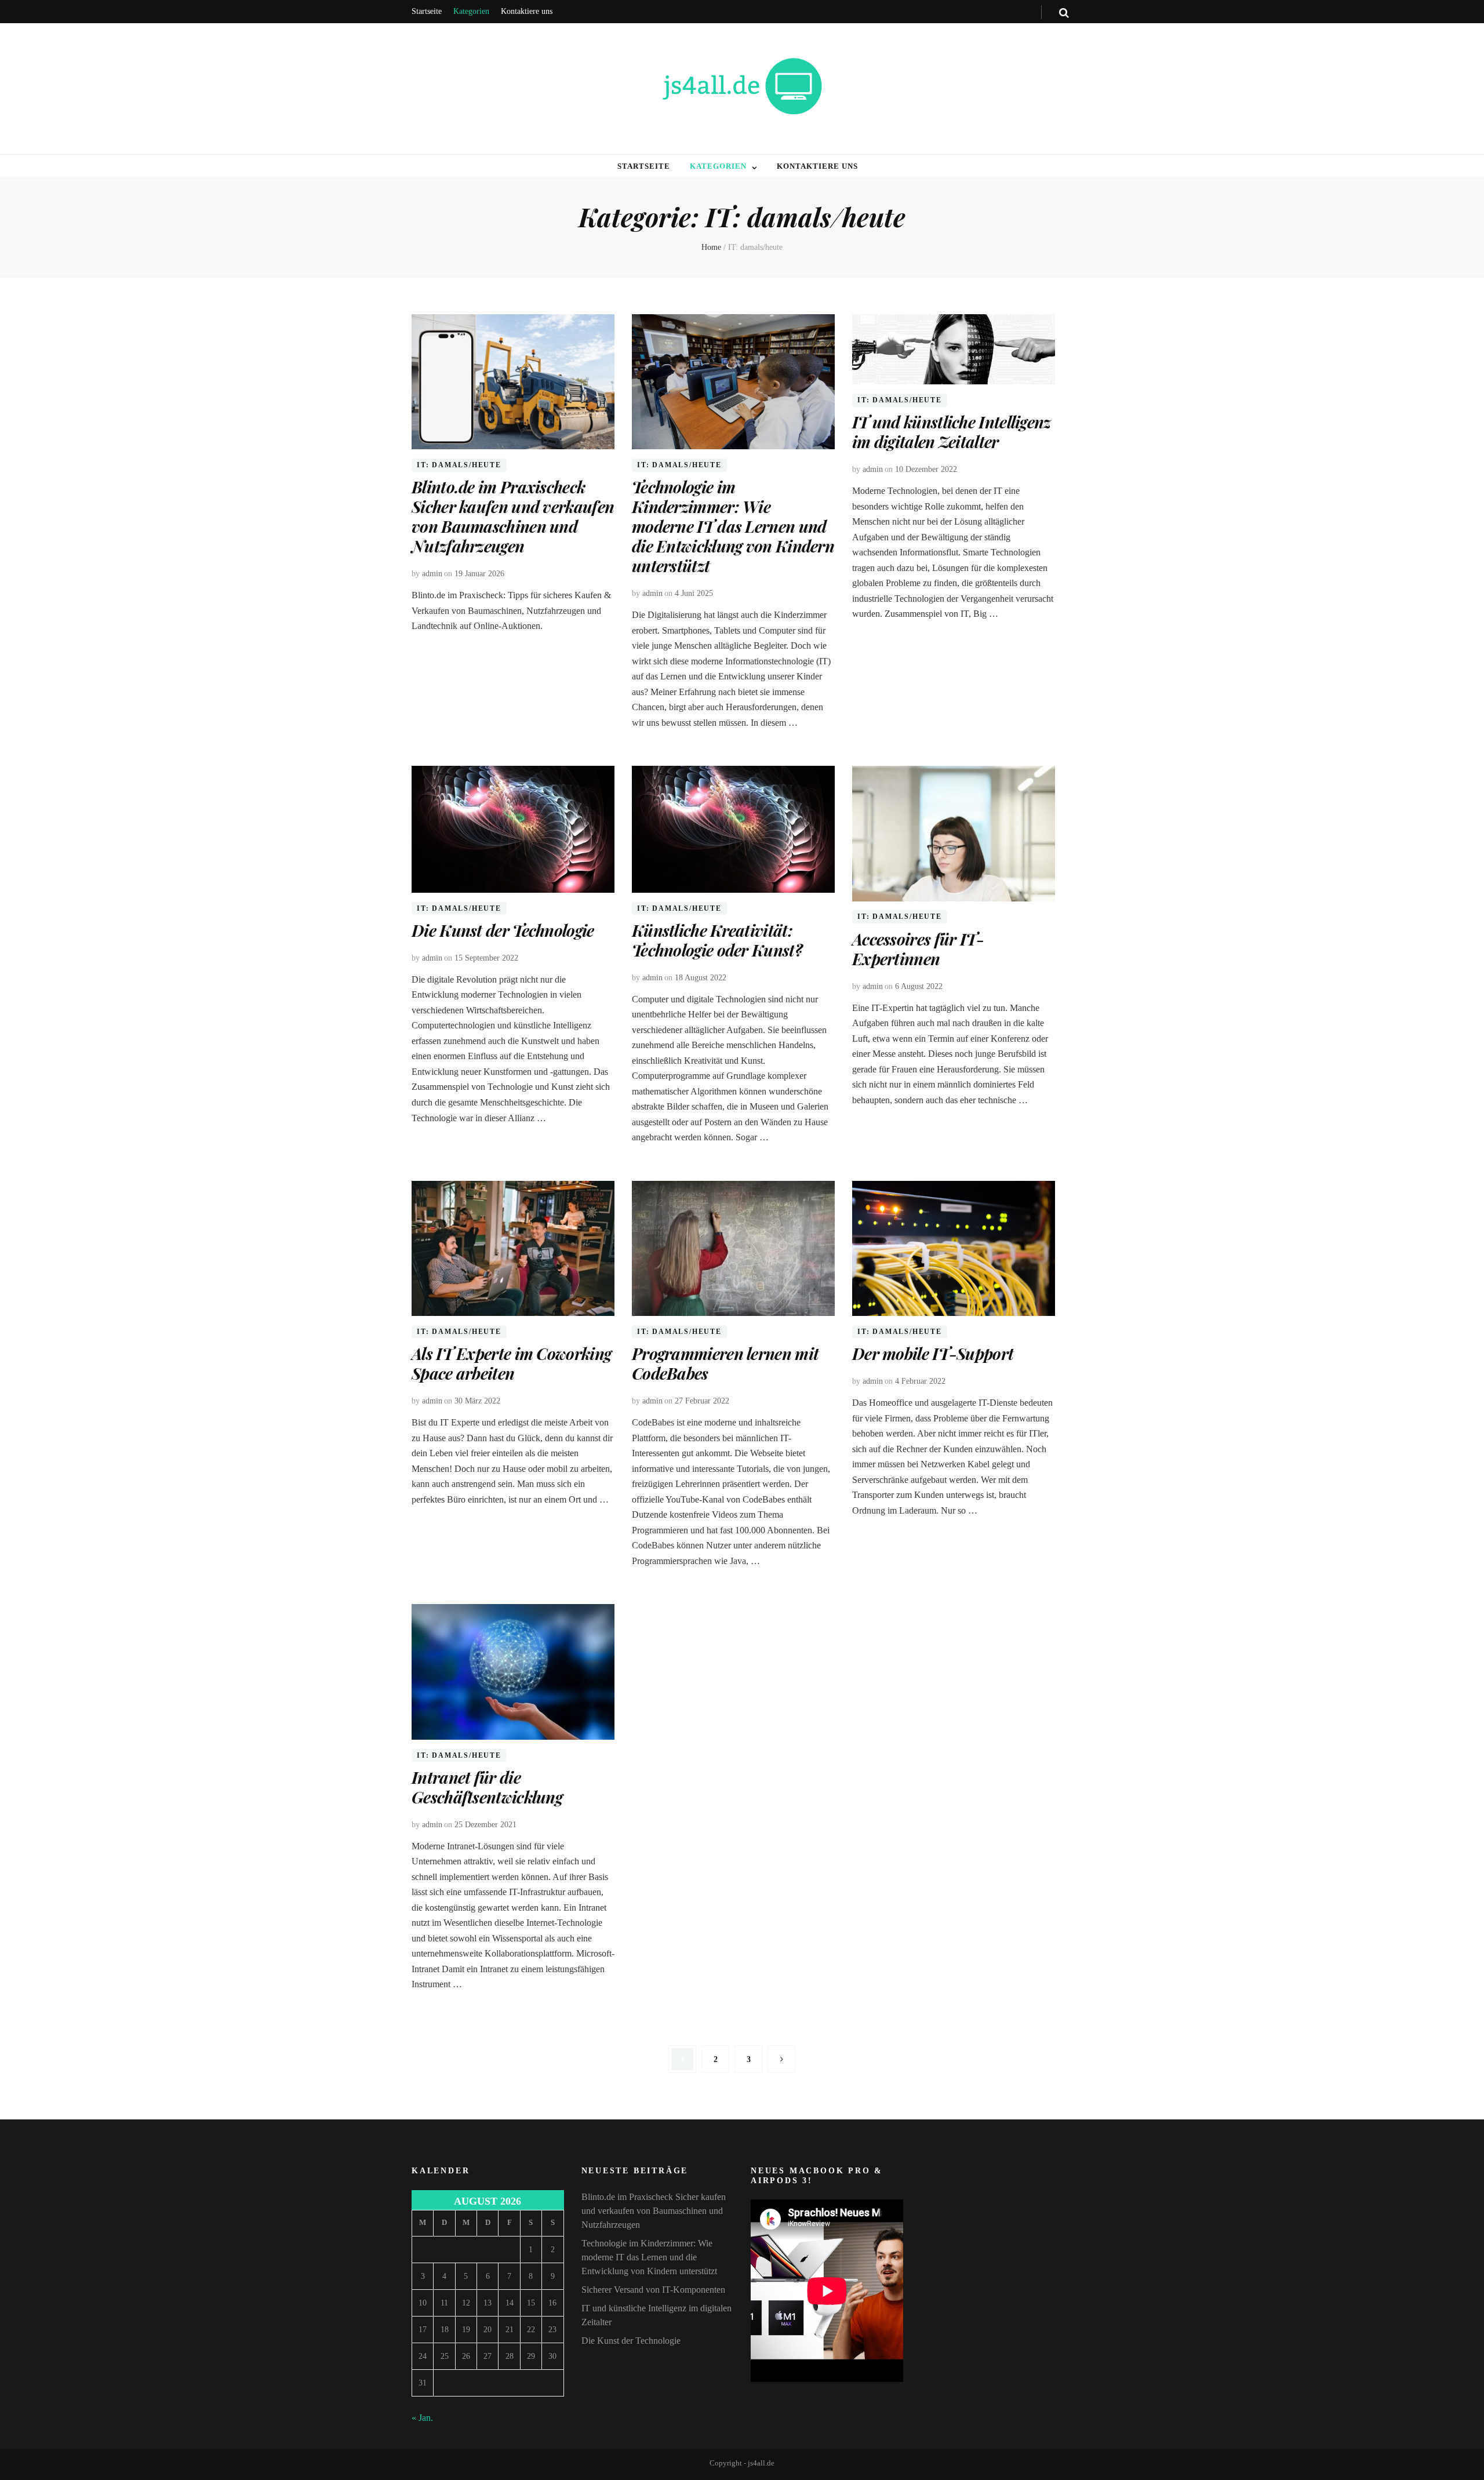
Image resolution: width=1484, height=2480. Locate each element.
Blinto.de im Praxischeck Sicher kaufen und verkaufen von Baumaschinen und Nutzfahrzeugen (513, 516)
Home (711, 247)
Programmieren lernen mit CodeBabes (725, 1363)
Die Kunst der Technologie (503, 930)
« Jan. (422, 2418)
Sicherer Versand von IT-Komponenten (653, 2290)
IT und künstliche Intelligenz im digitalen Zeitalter (952, 432)
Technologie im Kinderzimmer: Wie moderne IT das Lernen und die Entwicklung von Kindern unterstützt (733, 526)
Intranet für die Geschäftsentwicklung (487, 1787)
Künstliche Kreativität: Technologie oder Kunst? (717, 940)
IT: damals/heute (459, 465)
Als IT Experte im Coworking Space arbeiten (511, 1363)
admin (432, 574)
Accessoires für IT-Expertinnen (918, 949)
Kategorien (471, 11)
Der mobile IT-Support (933, 1353)
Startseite (427, 11)
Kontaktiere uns (527, 11)
